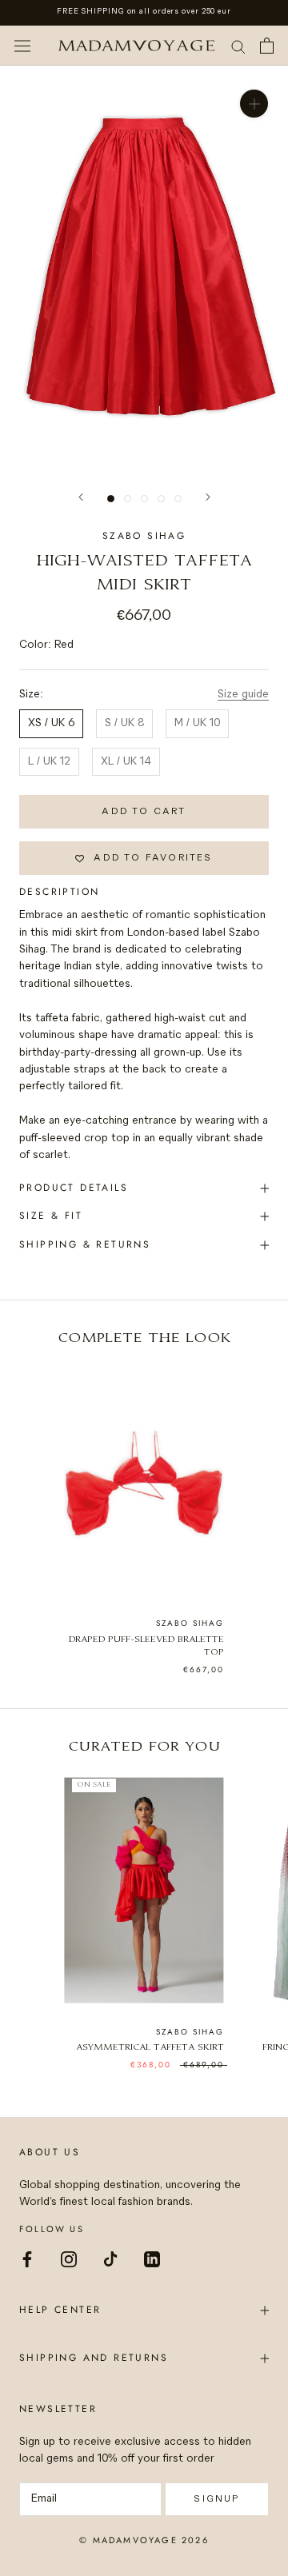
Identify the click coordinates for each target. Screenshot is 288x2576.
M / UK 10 (197, 723)
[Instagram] (69, 2258)
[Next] (208, 497)
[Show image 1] (111, 499)
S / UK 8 (124, 723)
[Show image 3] (144, 499)
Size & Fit (51, 1216)
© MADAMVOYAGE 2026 (144, 2540)
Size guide (243, 695)
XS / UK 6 (51, 723)
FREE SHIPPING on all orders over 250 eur (144, 12)
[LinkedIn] (152, 2258)
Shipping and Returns (94, 2358)
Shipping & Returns (85, 1244)
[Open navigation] (22, 46)
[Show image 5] (178, 499)
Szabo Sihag (144, 536)
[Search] (238, 46)
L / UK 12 (49, 762)
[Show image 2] (128, 499)
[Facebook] (27, 2258)
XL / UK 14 (126, 762)
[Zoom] (254, 104)
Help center (60, 2310)
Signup (216, 2499)
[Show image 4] (161, 499)
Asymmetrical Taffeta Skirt (150, 2048)
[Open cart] (267, 46)
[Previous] (81, 497)
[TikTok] (110, 2258)
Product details (74, 1188)
